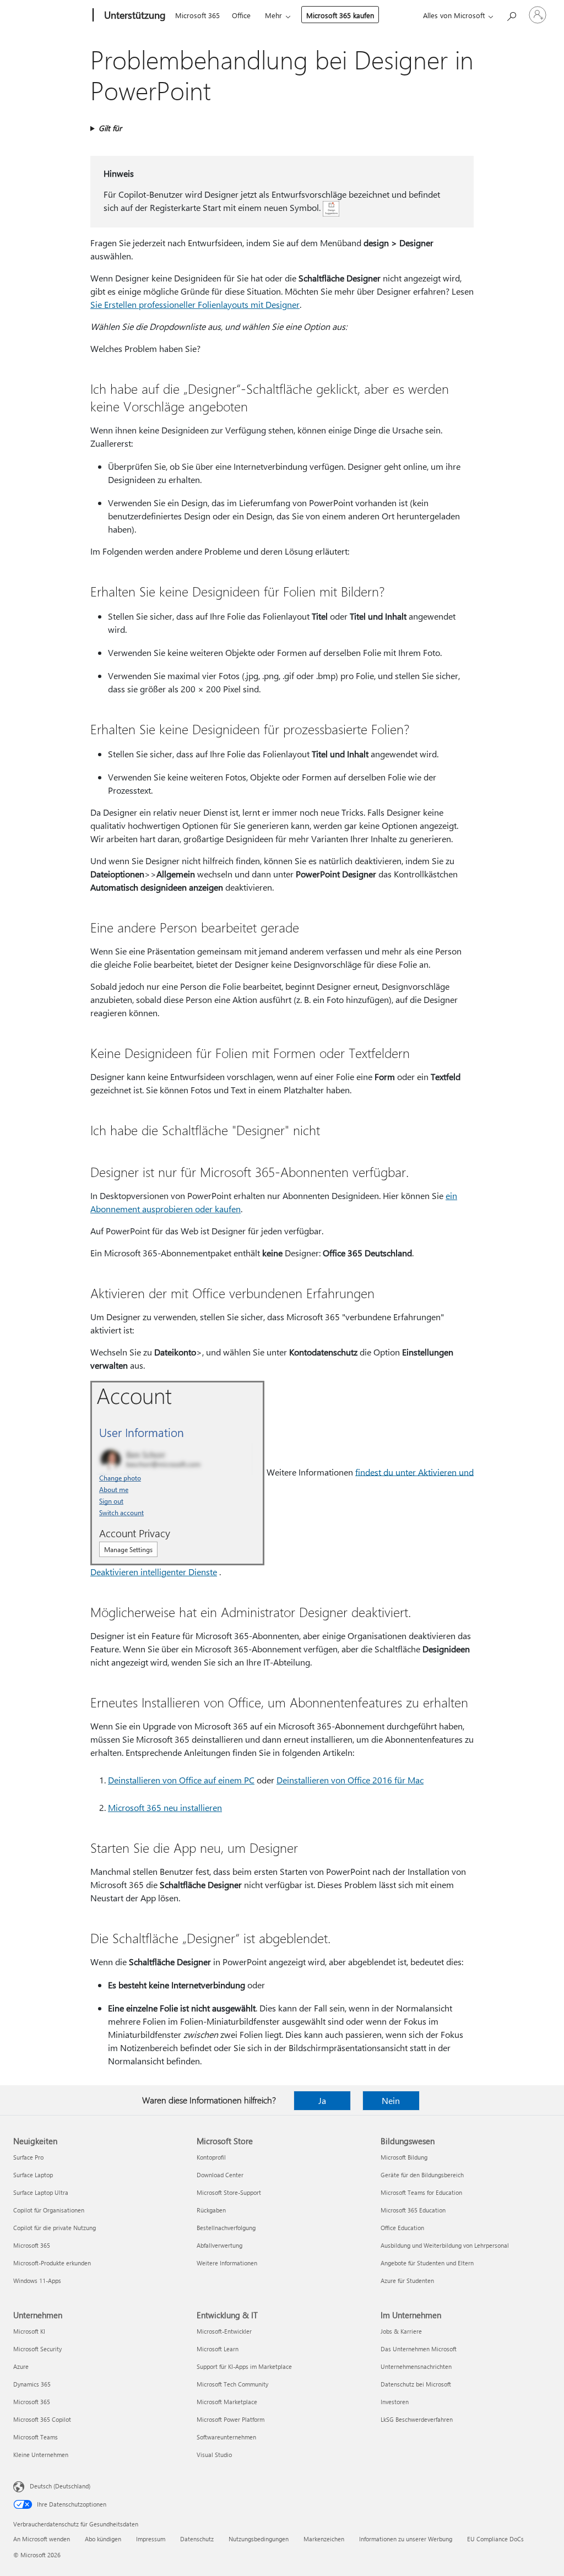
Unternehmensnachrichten (416, 2366)
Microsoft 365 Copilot (42, 2419)
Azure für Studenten (407, 2281)
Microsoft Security (37, 2349)
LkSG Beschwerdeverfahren (417, 2419)
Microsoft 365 (197, 15)
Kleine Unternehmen (41, 2455)
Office (241, 15)
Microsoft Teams (36, 2437)
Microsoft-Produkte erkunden (52, 2263)
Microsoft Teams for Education (421, 2192)
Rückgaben (211, 2210)
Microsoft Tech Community (232, 2384)
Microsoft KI (29, 2331)
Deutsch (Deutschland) (60, 2486)
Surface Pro (28, 2157)
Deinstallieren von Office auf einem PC (181, 1780)
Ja (322, 2100)
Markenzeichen (324, 2539)
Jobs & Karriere (401, 2331)
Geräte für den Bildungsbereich (422, 2175)
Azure (21, 2366)
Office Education (402, 2228)
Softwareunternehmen (226, 2437)
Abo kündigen (103, 2539)
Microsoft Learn (218, 2349)
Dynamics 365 (32, 2384)
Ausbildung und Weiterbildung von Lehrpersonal (445, 2245)
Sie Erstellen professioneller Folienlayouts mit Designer (195, 304)
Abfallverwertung (219, 2245)
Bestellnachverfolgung (226, 2228)
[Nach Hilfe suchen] (511, 14)
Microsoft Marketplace (227, 2402)
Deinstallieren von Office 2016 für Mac (350, 1780)
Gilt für (110, 128)
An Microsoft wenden (42, 2539)
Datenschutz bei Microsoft (416, 2384)
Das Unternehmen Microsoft (419, 2349)
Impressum (151, 2539)
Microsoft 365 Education (413, 2210)
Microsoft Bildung (404, 2157)
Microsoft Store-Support (229, 2192)
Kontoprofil (211, 2157)
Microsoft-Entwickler (224, 2331)
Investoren (395, 2402)
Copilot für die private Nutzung (55, 2228)
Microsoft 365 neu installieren (165, 1807)
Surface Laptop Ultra (41, 2192)
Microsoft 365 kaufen (340, 15)
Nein (391, 2100)
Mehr (273, 15)
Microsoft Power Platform (231, 2419)
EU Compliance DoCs (495, 2539)
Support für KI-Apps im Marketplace (244, 2366)
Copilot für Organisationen (49, 2210)
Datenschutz (197, 2539)
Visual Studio (214, 2455)
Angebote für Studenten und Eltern (427, 2263)
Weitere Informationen (227, 2263)
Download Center (220, 2175)
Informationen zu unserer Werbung (406, 2539)
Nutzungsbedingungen (259, 2539)
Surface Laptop (33, 2175)
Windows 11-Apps (37, 2281)
